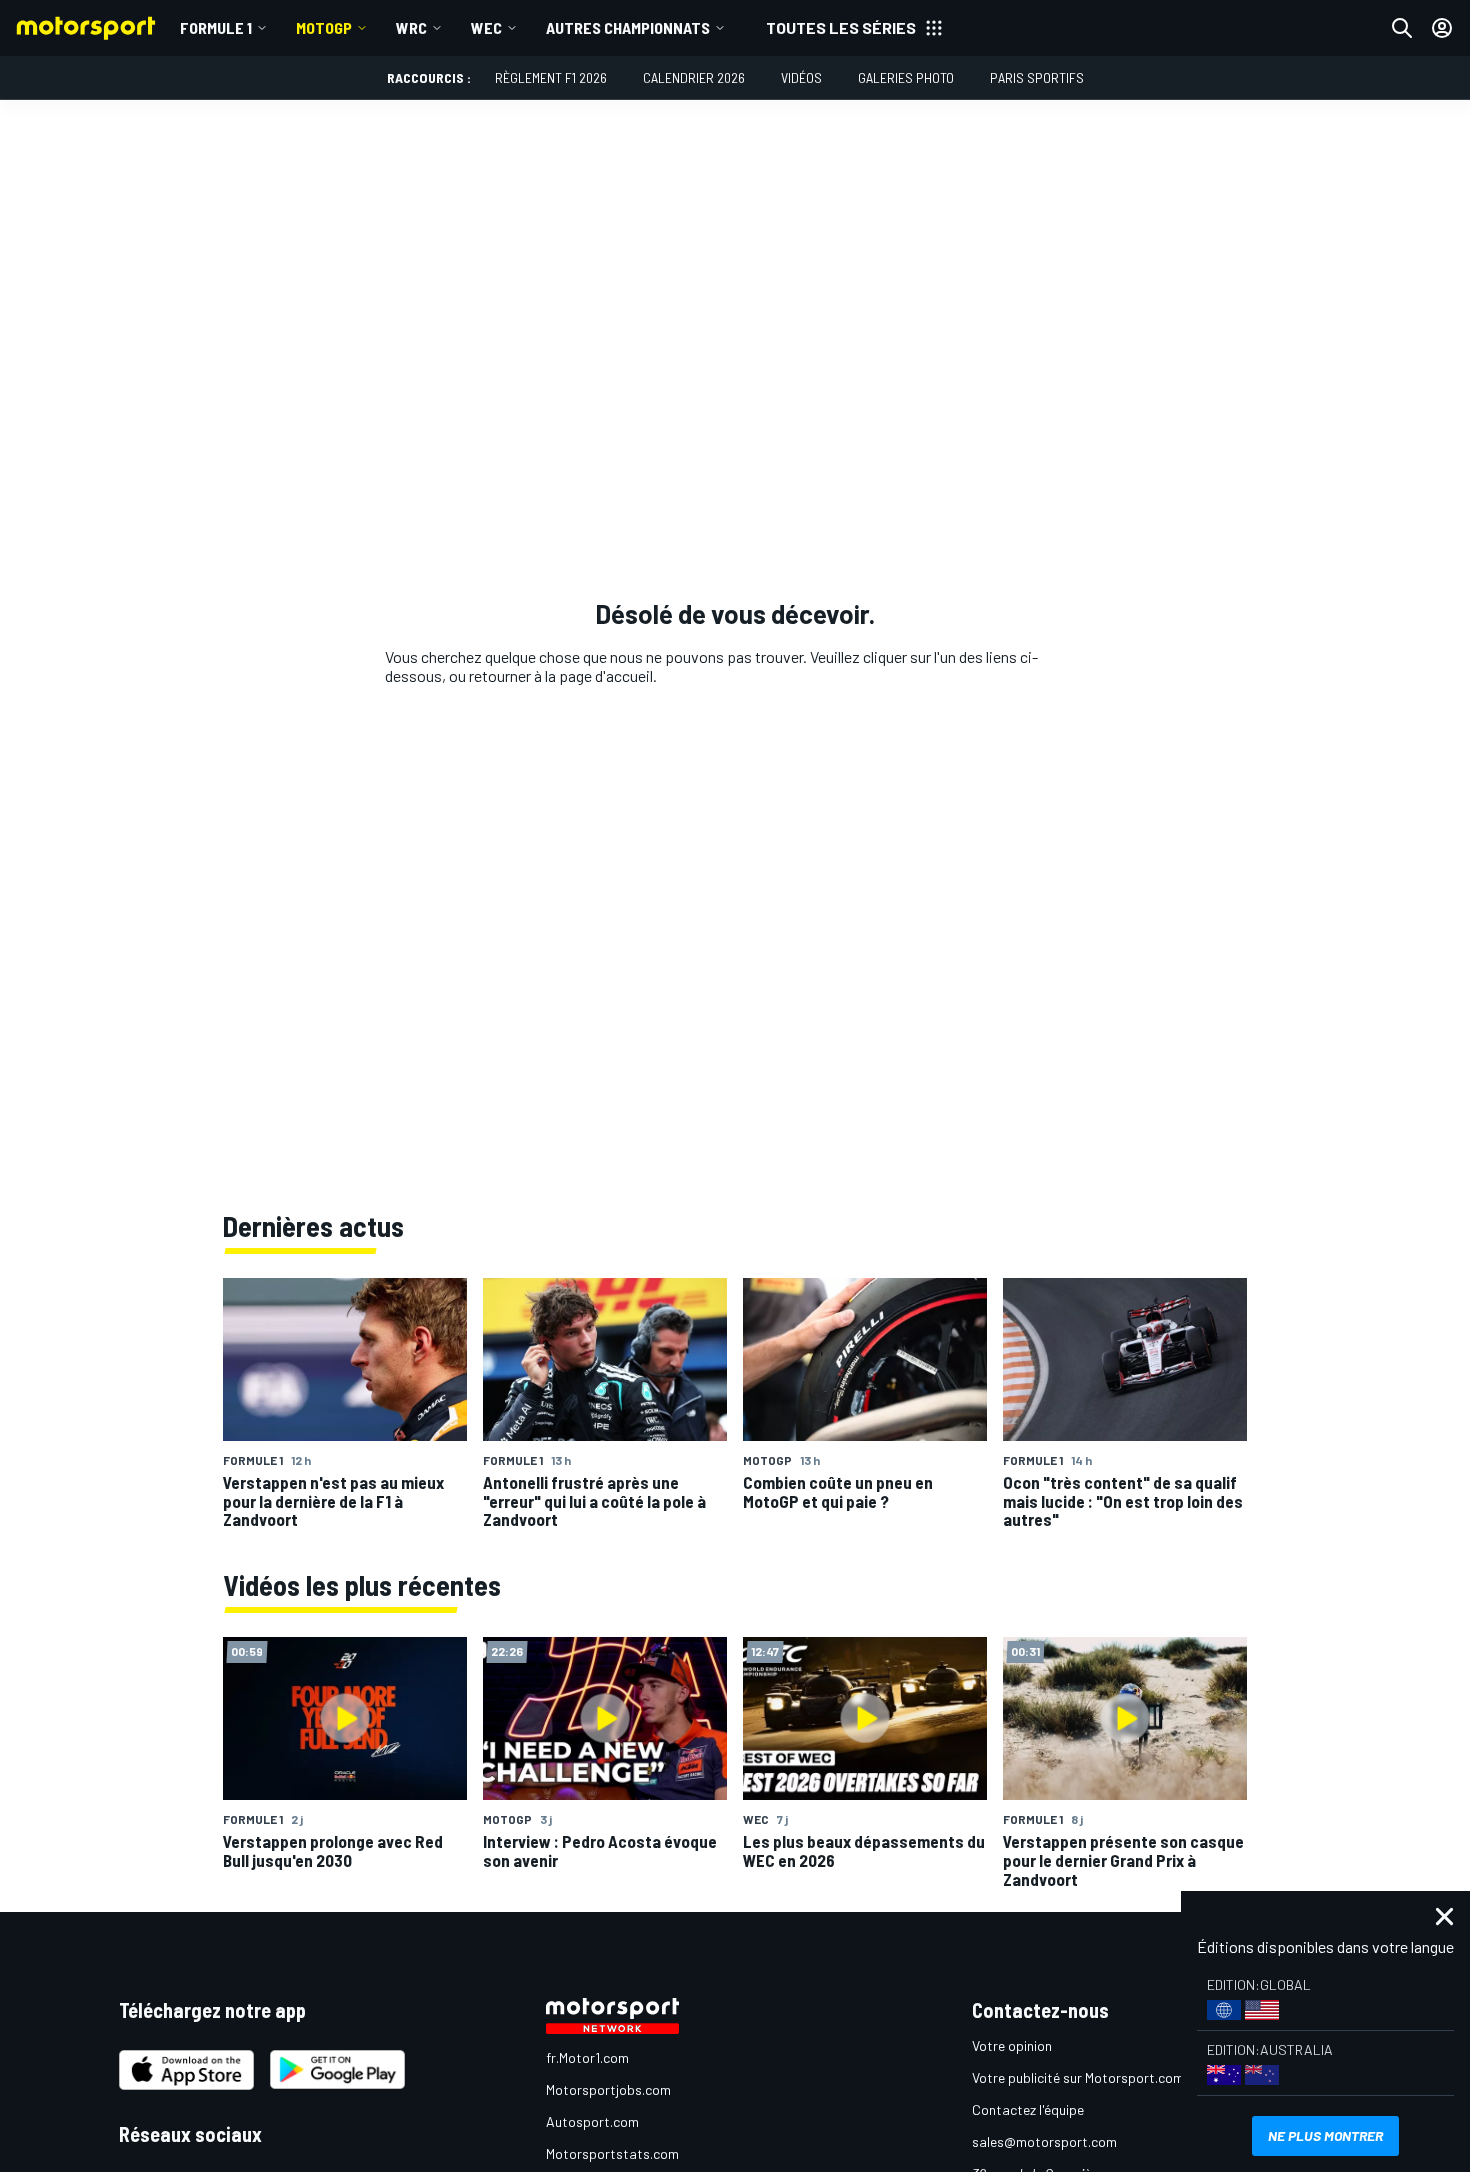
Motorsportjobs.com (608, 2089)
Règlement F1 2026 (551, 77)
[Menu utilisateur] (1442, 28)
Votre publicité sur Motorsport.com (1078, 2077)
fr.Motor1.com (587, 2057)
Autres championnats (628, 27)
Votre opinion (1012, 2045)
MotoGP (324, 27)
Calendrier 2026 (694, 77)
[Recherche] (1402, 28)
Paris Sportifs (1037, 77)
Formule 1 (216, 27)
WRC (411, 27)
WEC (486, 27)
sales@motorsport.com (1044, 2141)
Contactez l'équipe (1028, 2109)
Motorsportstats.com (612, 2153)
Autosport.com (592, 2121)
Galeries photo (906, 77)
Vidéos (801, 77)
